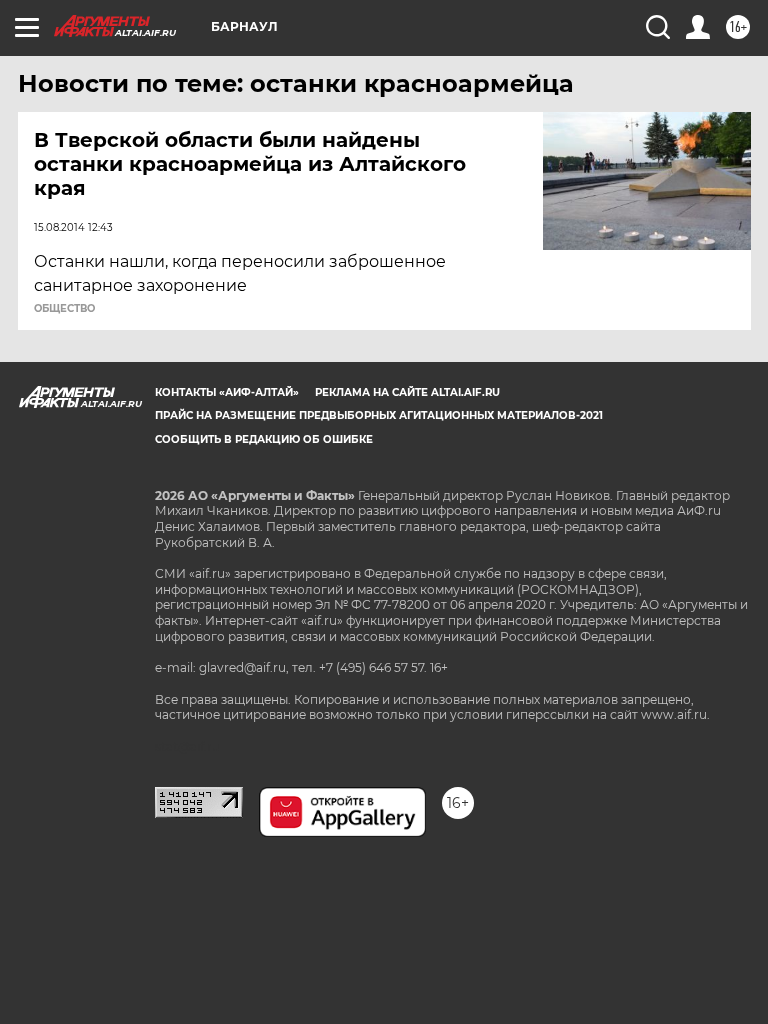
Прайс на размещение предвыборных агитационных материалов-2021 (379, 415)
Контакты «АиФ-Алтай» (227, 392)
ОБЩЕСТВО (64, 309)
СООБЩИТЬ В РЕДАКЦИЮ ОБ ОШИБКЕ (264, 439)
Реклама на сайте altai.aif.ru (407, 392)
